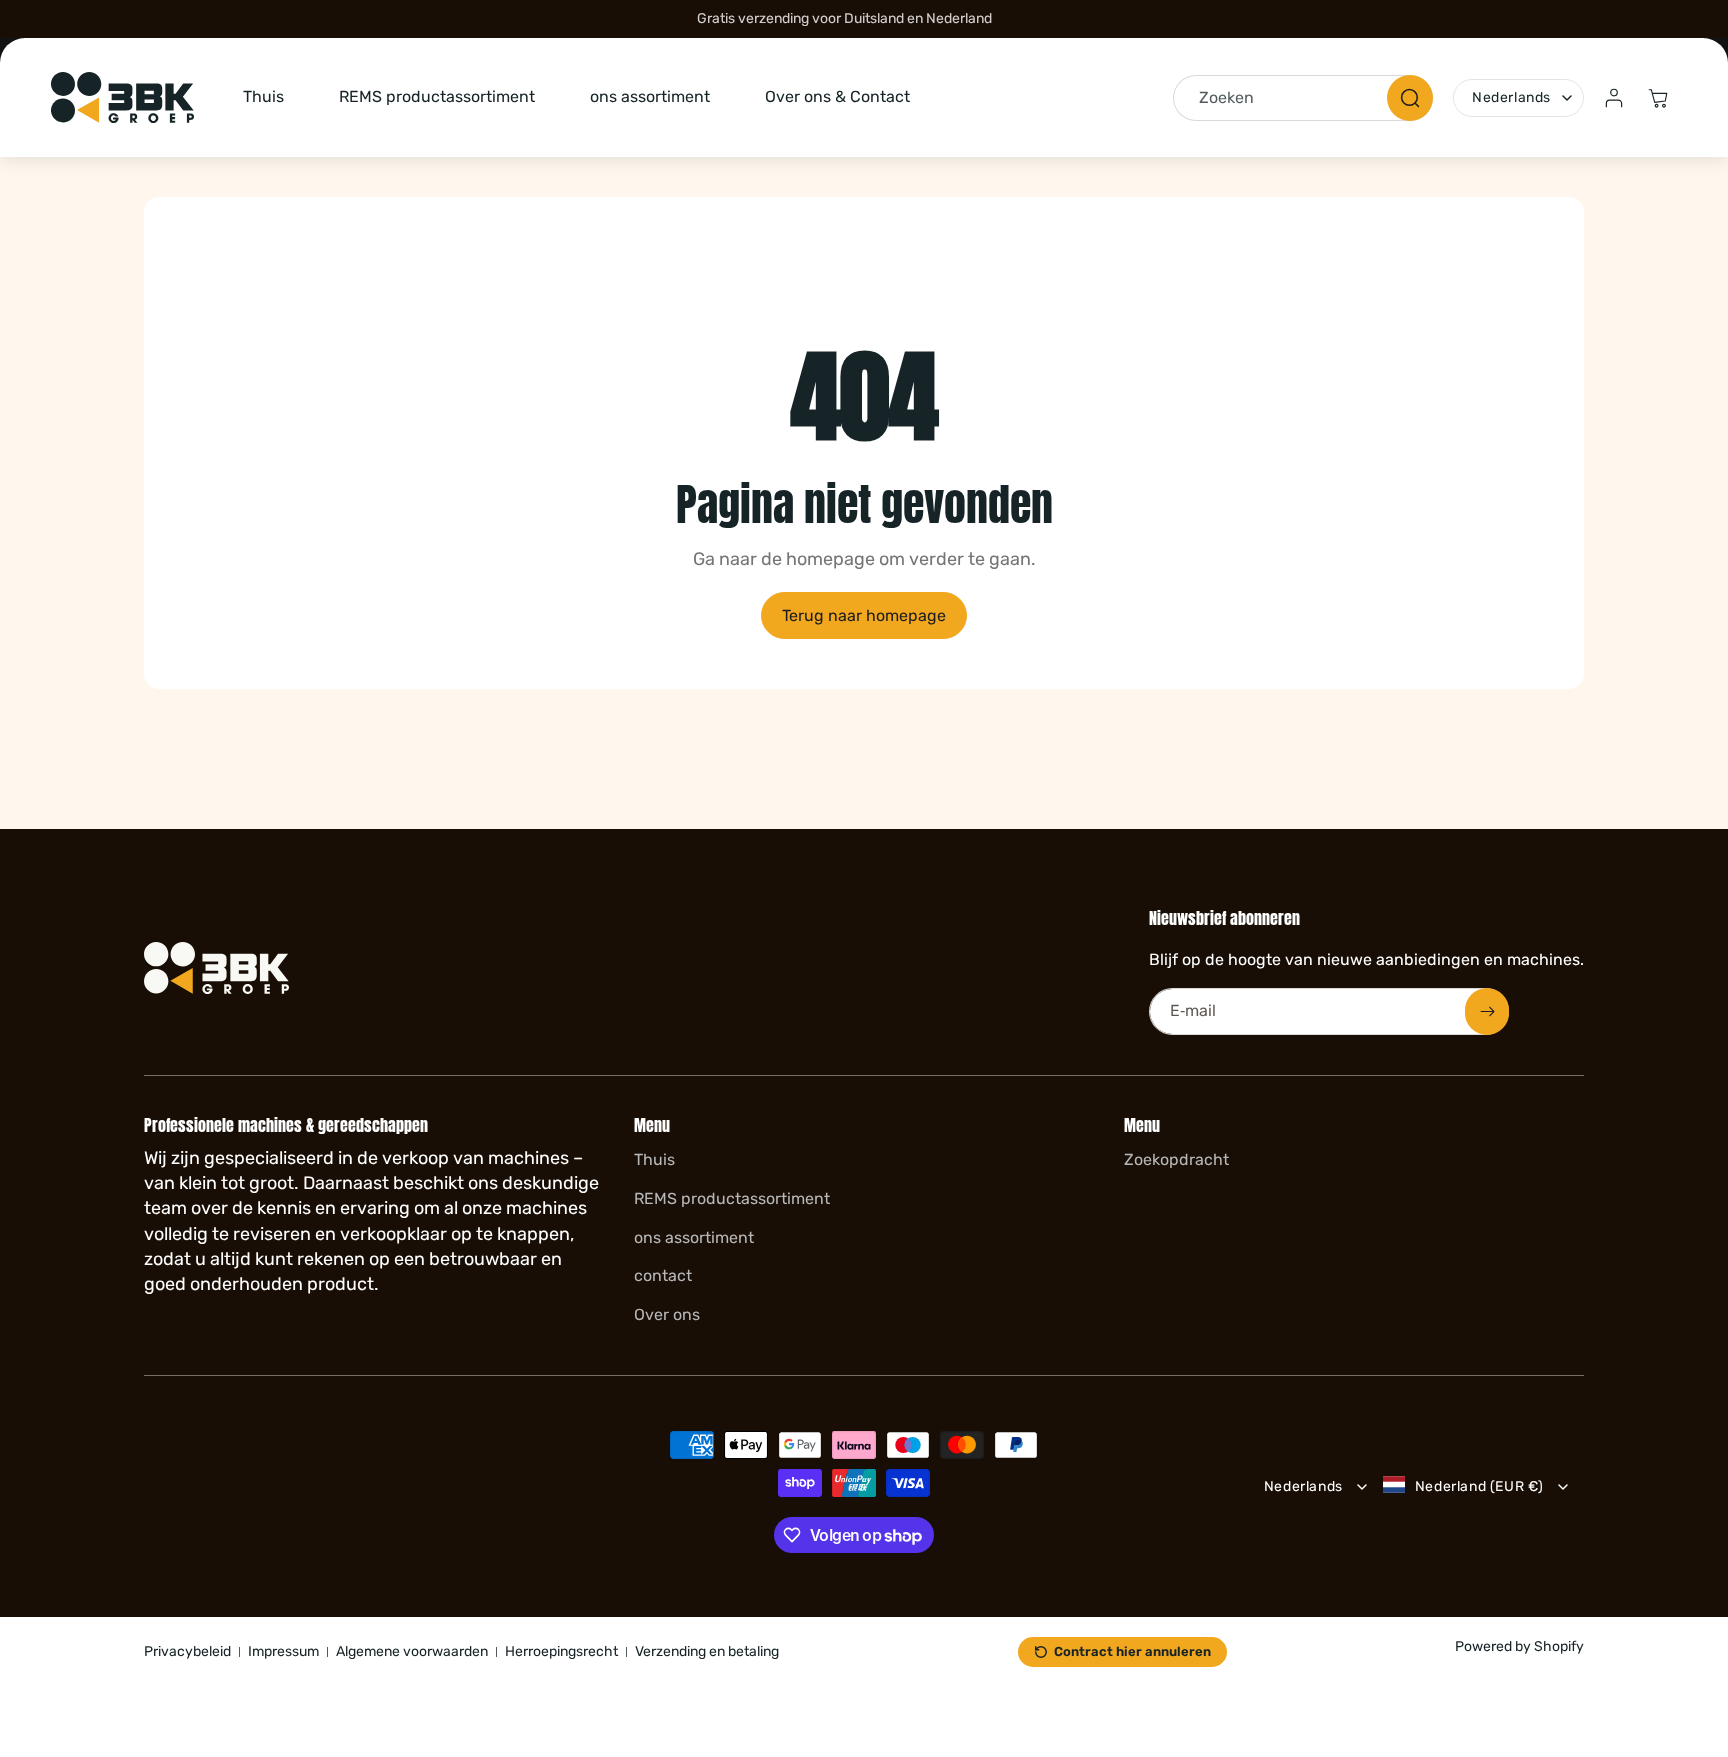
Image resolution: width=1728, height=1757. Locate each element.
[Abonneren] (1487, 1011)
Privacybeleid (187, 1651)
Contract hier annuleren (1132, 1651)
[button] (1658, 98)
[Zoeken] (1410, 98)
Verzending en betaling (707, 1651)
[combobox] (1303, 98)
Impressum (283, 1651)
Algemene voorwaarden (412, 1651)
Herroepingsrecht (561, 1651)
